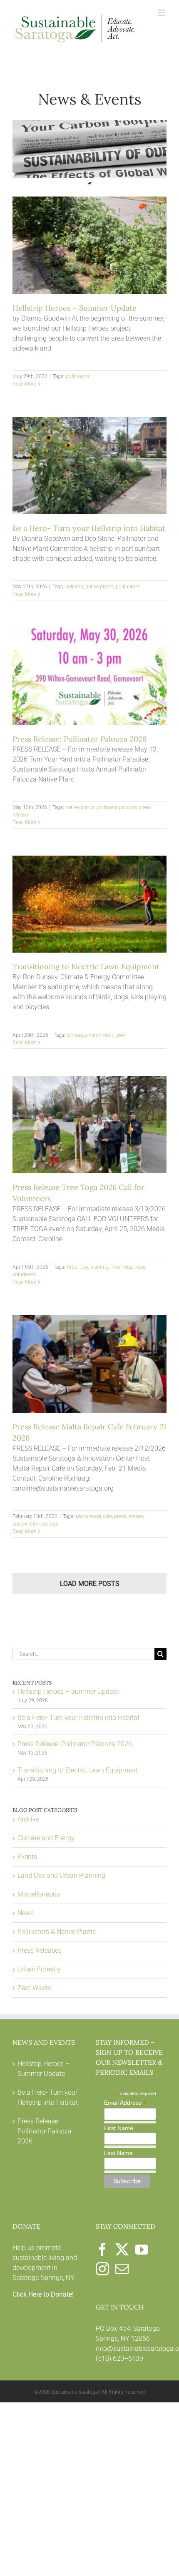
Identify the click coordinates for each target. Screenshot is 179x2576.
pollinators (78, 376)
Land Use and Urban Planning (61, 1875)
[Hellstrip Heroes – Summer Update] (89, 245)
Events (27, 1857)
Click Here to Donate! (43, 2294)
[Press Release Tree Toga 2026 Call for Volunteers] (89, 1125)
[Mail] (122, 2269)
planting (99, 1267)
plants (88, 807)
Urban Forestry (39, 1969)
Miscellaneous (39, 1894)
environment (99, 1035)
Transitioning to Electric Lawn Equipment (86, 967)
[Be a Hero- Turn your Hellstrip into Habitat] (89, 466)
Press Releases (40, 1950)
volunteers (24, 1274)
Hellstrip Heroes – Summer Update (75, 308)
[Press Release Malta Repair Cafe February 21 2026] (89, 1364)
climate (75, 1035)
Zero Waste (34, 1988)
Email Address (125, 2103)
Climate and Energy (46, 1838)
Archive (28, 1819)
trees (140, 1267)
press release (128, 1516)
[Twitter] (122, 2250)
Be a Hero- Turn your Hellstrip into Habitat (89, 528)
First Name (119, 2128)
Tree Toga (122, 1267)
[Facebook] (102, 2250)
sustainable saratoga (35, 1524)
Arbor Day (77, 1267)
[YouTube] (142, 2250)
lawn (121, 1035)
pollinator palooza (117, 807)
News (26, 1913)
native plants (99, 587)
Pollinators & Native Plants (57, 1932)
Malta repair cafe (94, 1516)
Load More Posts (90, 1584)
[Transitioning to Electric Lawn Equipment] (89, 904)
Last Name (118, 2153)
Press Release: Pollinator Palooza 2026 (80, 739)
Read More (24, 384)
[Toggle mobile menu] (162, 13)
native (72, 807)
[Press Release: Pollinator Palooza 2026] (89, 676)
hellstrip (74, 587)
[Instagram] (102, 2269)
